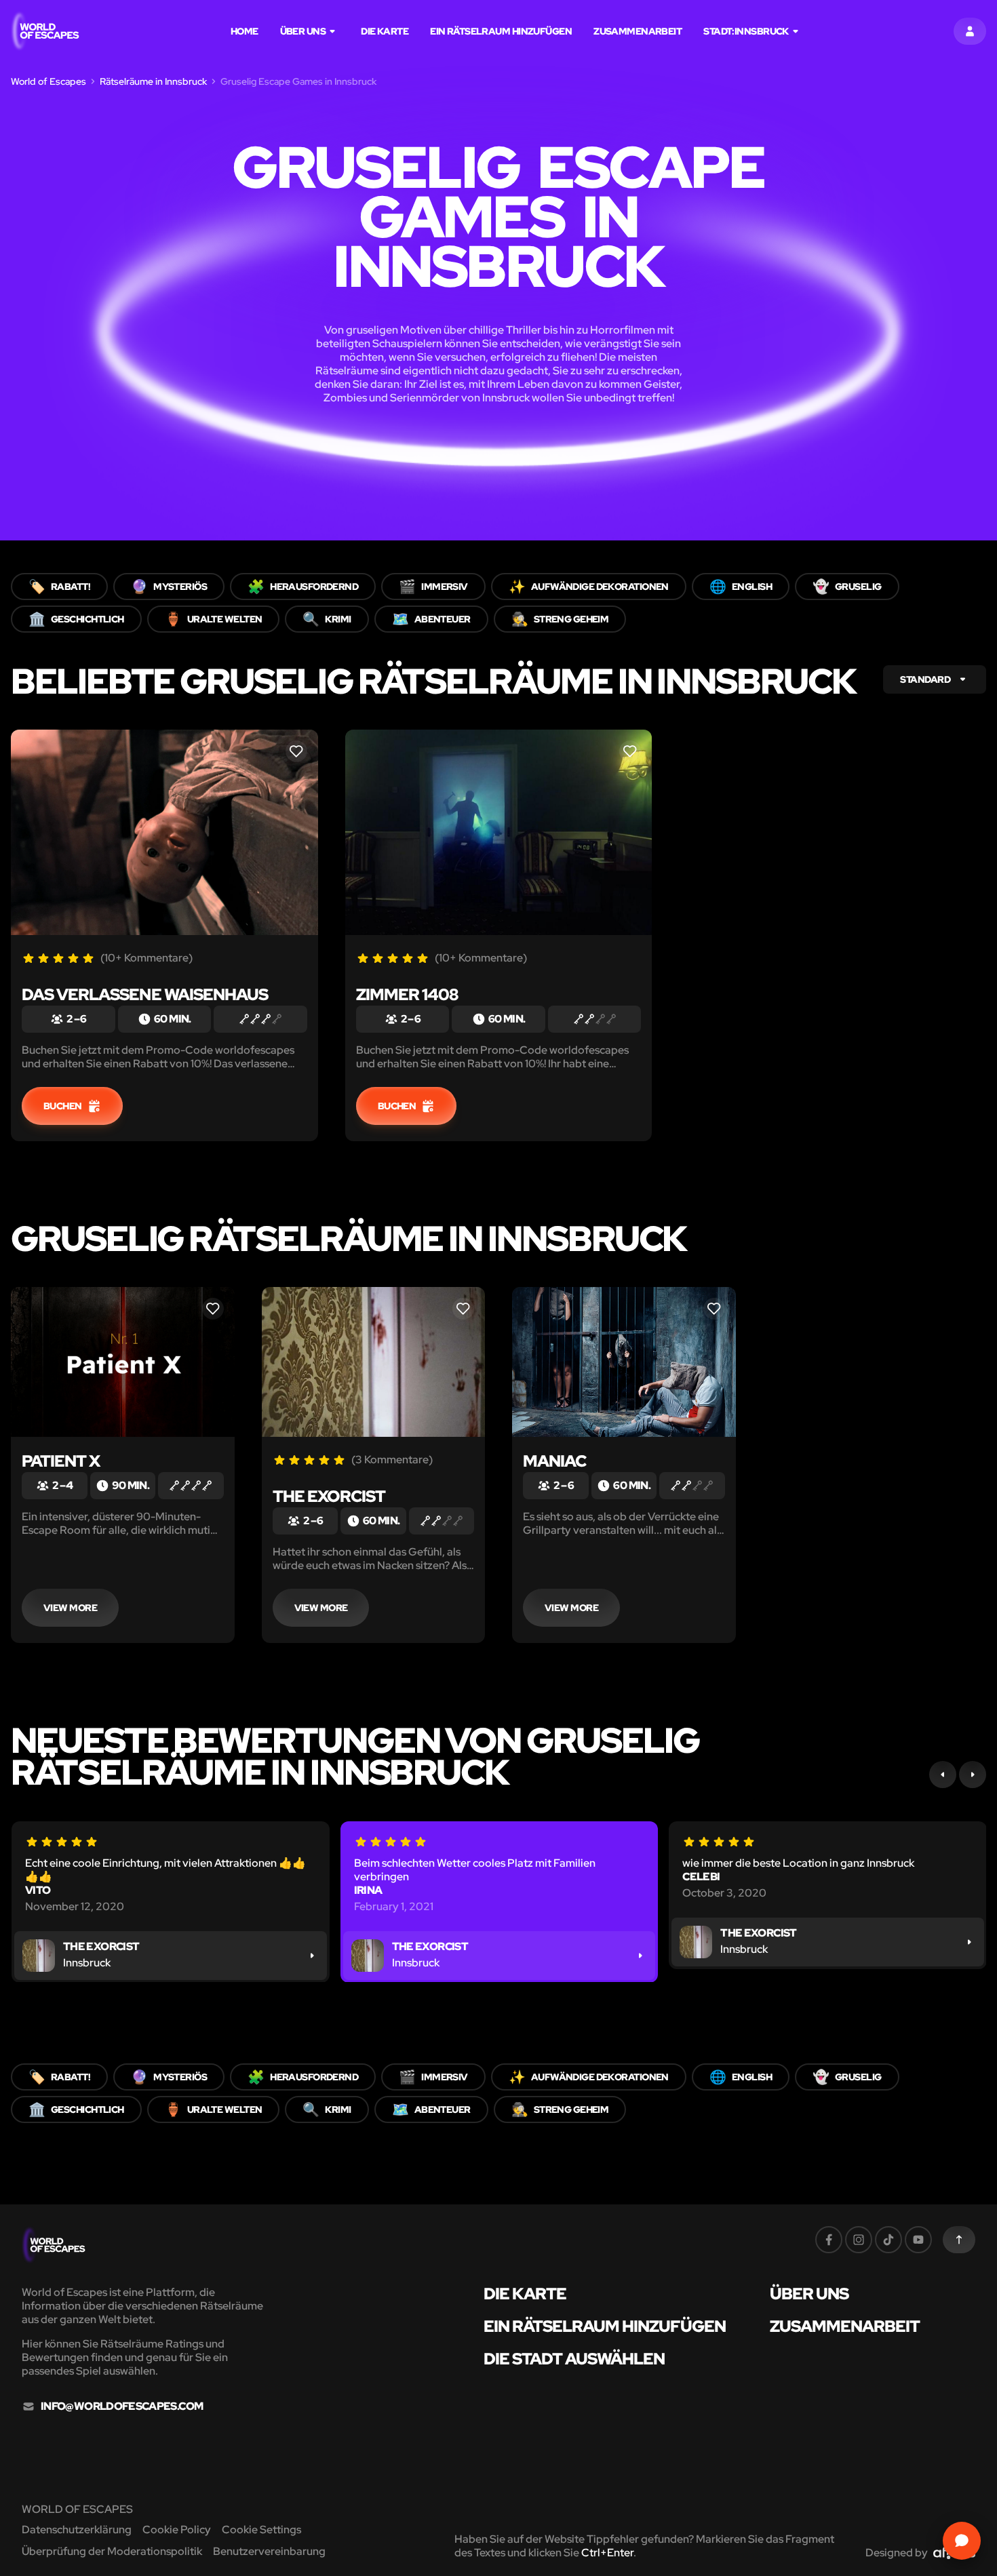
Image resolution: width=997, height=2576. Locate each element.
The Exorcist (329, 1496)
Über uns (303, 31)
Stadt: (746, 31)
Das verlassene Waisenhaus (145, 994)
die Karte (385, 31)
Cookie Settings (261, 2530)
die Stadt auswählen (574, 2359)
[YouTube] (918, 2240)
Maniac (554, 1461)
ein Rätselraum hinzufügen (501, 31)
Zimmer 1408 (407, 994)
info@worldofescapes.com (122, 2406)
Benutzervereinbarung (269, 2551)
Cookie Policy (177, 2530)
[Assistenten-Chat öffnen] (962, 2541)
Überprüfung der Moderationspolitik (112, 2551)
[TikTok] (888, 2240)
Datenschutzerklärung (77, 2530)
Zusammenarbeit (638, 31)
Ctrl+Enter (607, 2553)
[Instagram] (859, 2240)
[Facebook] (829, 2240)
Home (245, 31)
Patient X (61, 1461)
